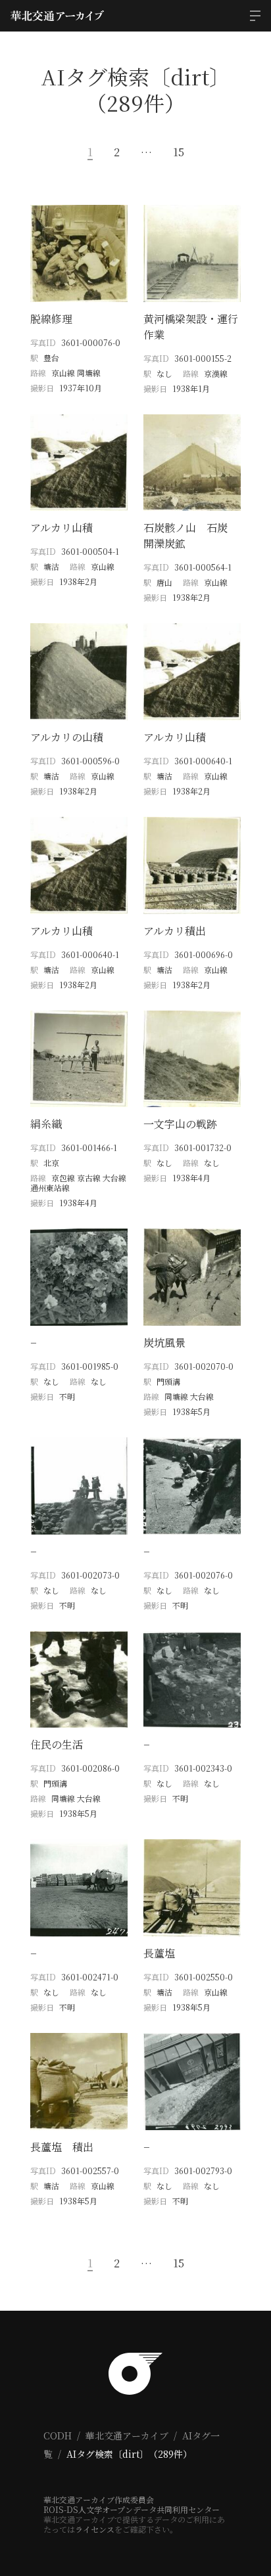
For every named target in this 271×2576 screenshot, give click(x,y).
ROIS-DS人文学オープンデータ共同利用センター (132, 2509)
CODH (58, 2435)
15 (179, 152)
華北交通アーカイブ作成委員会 (99, 2500)
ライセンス (95, 2529)
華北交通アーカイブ (127, 2435)
